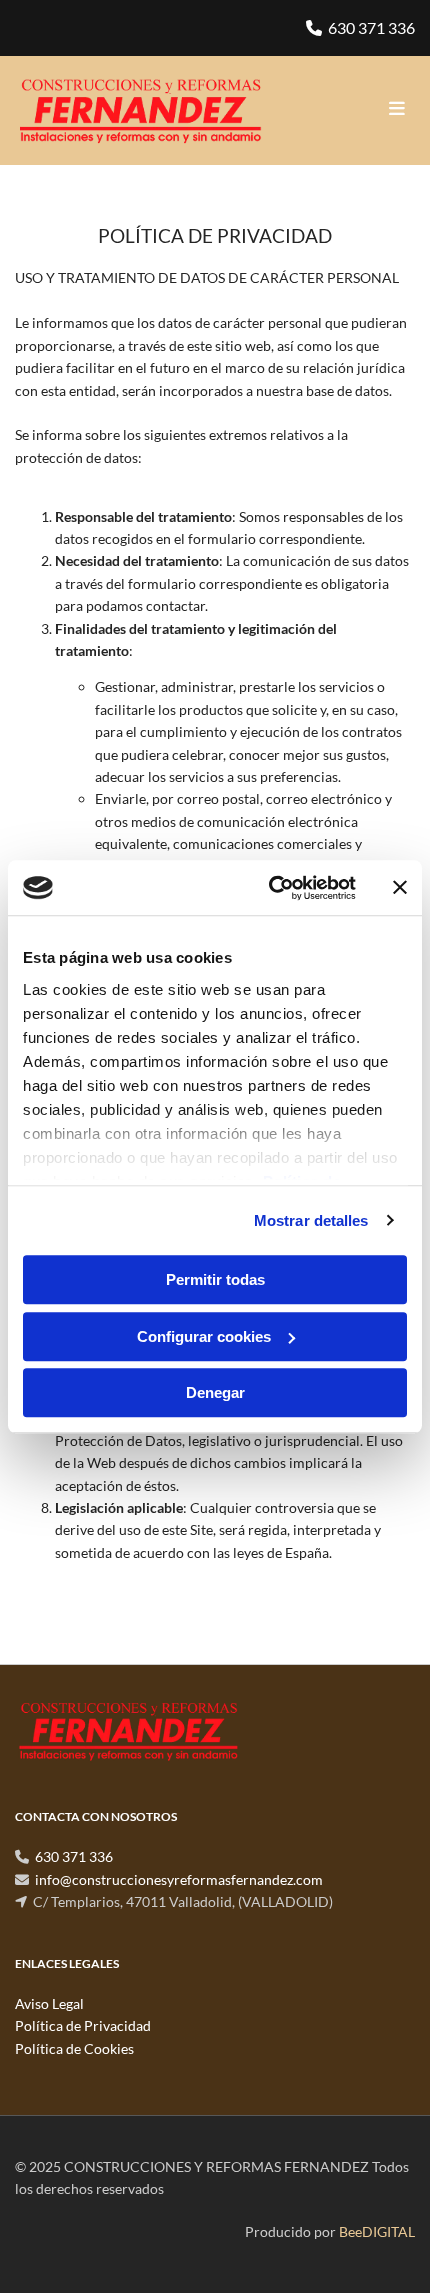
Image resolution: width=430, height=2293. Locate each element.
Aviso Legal (49, 2003)
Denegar (215, 1392)
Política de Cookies (74, 2048)
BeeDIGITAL (377, 2231)
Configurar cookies (204, 1336)
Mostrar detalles (311, 1220)
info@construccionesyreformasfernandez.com (179, 1879)
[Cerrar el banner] (400, 888)
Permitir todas (215, 1279)
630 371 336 (371, 27)
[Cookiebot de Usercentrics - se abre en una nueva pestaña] (270, 888)
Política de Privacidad (83, 2025)
